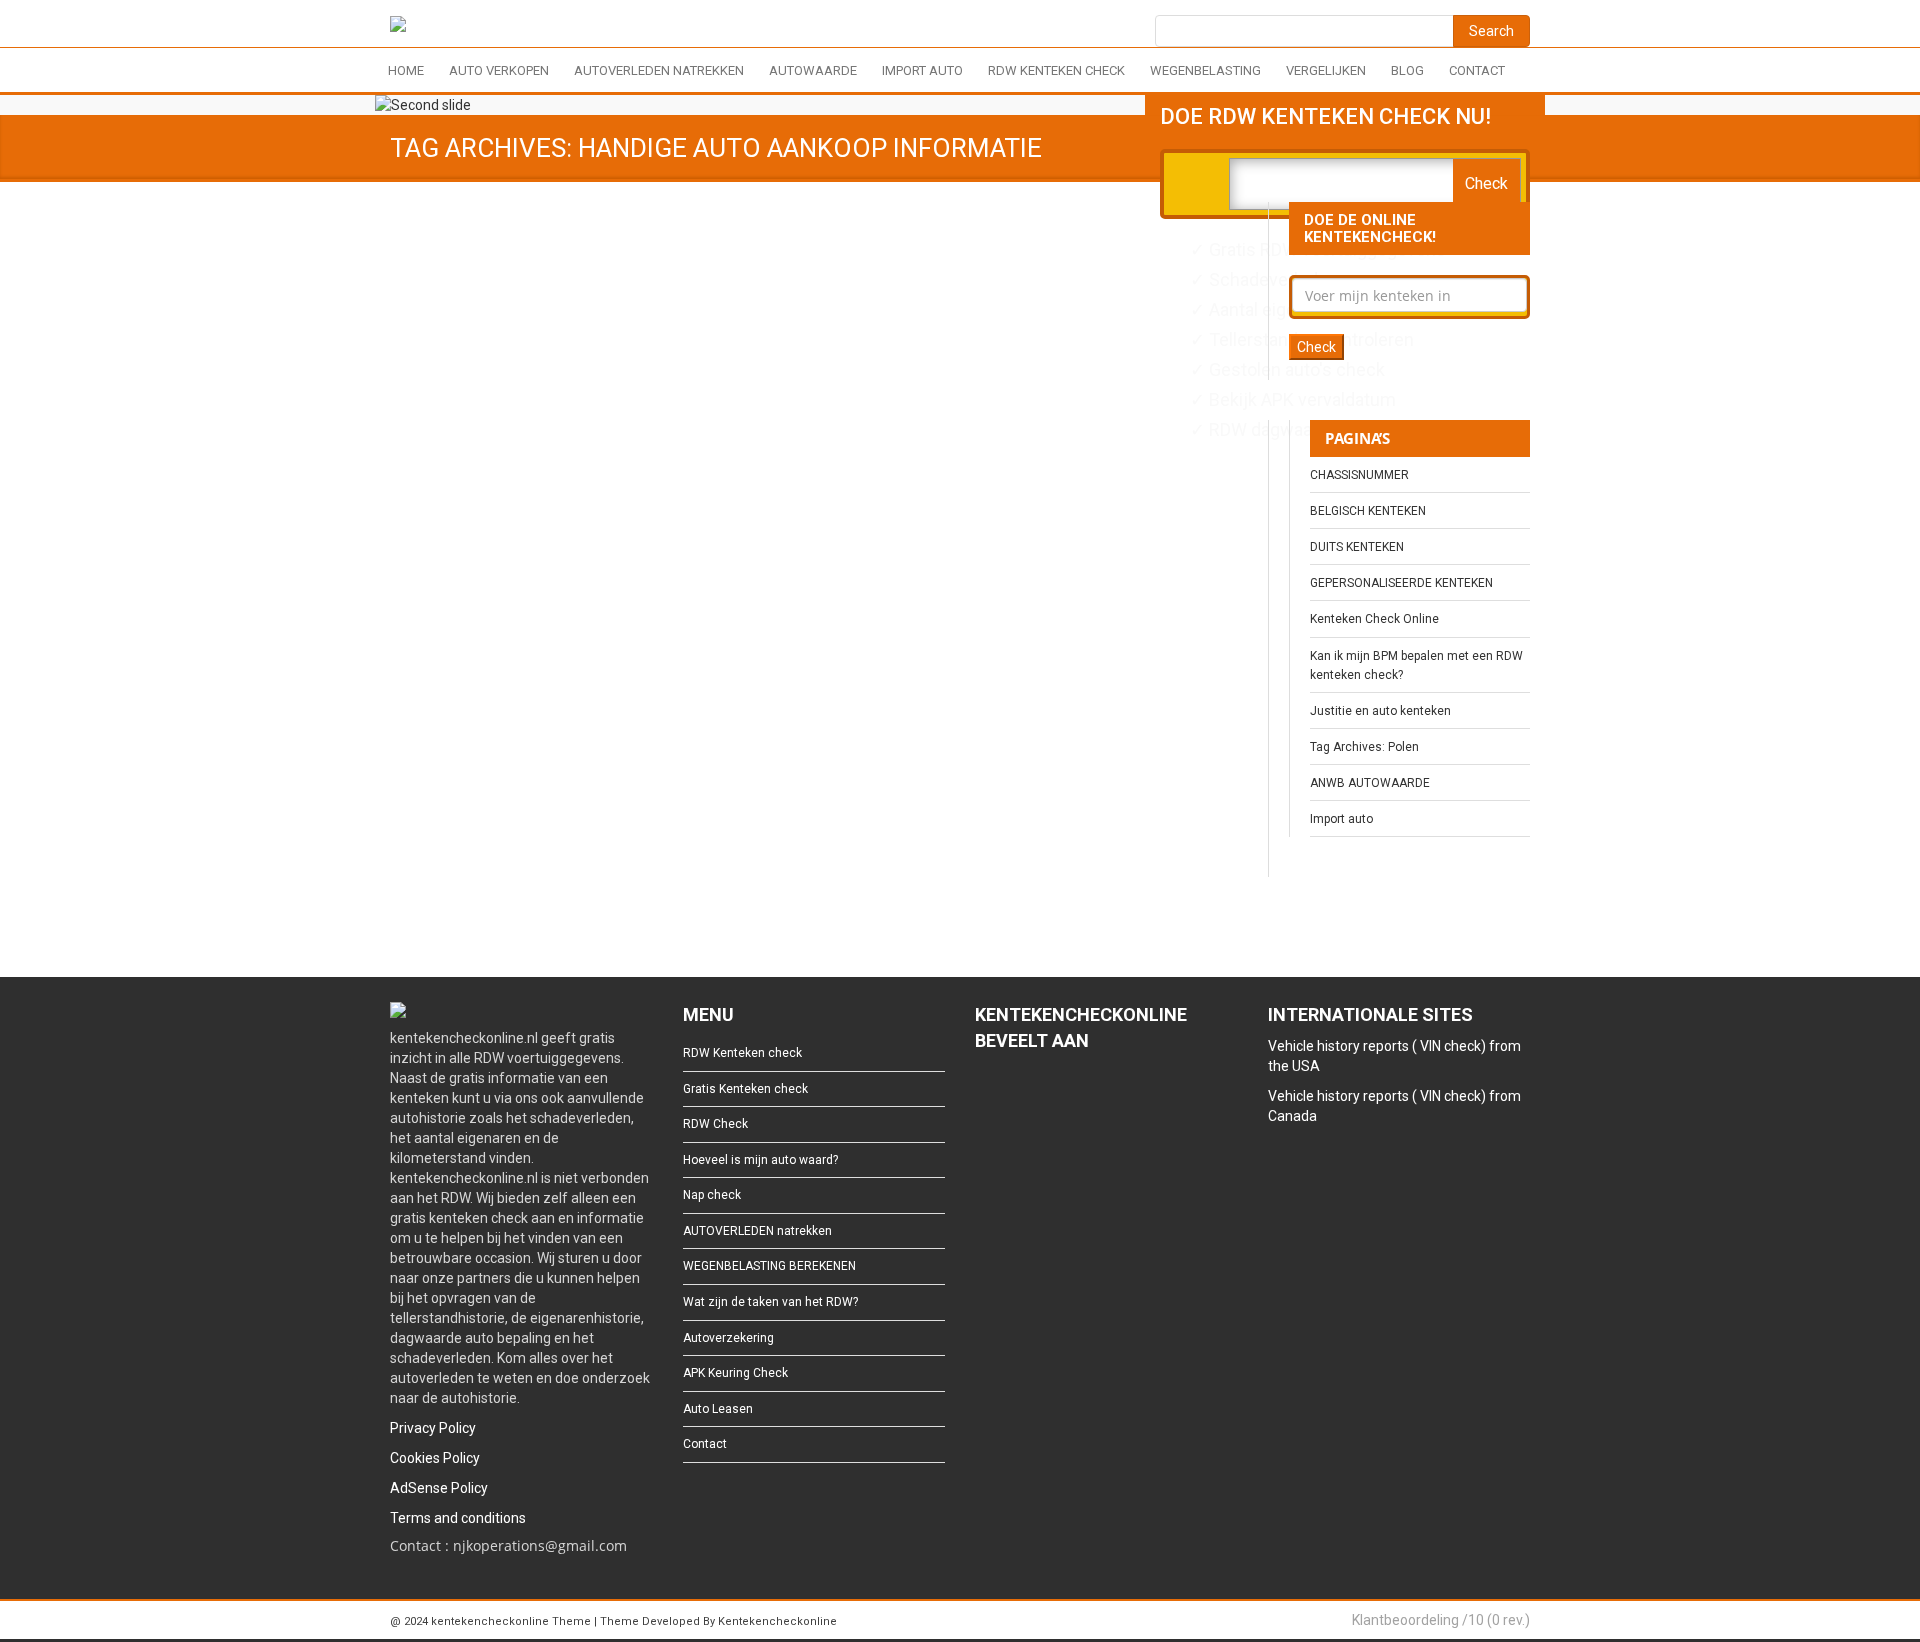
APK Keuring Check (735, 1373)
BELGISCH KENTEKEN (1368, 511)
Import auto (922, 70)
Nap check (712, 1195)
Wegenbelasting (1205, 70)
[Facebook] (984, 1096)
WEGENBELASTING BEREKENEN (769, 1266)
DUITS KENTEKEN (1357, 547)
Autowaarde (813, 70)
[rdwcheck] (398, 27)
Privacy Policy (433, 1428)
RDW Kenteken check (1056, 70)
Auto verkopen (499, 70)
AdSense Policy (439, 1488)
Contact (1477, 70)
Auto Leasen (718, 1409)
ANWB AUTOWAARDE (1370, 783)
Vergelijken (1326, 70)
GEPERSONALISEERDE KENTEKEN (1401, 583)
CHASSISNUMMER (1359, 475)
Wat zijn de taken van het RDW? (770, 1302)
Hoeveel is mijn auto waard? (760, 1160)
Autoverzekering (728, 1338)
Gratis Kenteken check (745, 1089)
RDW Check (715, 1124)
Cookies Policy (435, 1458)
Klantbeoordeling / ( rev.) (1441, 1620)
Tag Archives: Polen (1364, 747)
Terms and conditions (458, 1518)
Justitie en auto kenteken (1380, 711)
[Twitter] (1016, 1096)
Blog (1407, 70)
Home (406, 70)
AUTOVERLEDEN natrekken (659, 70)
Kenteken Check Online (1374, 619)
